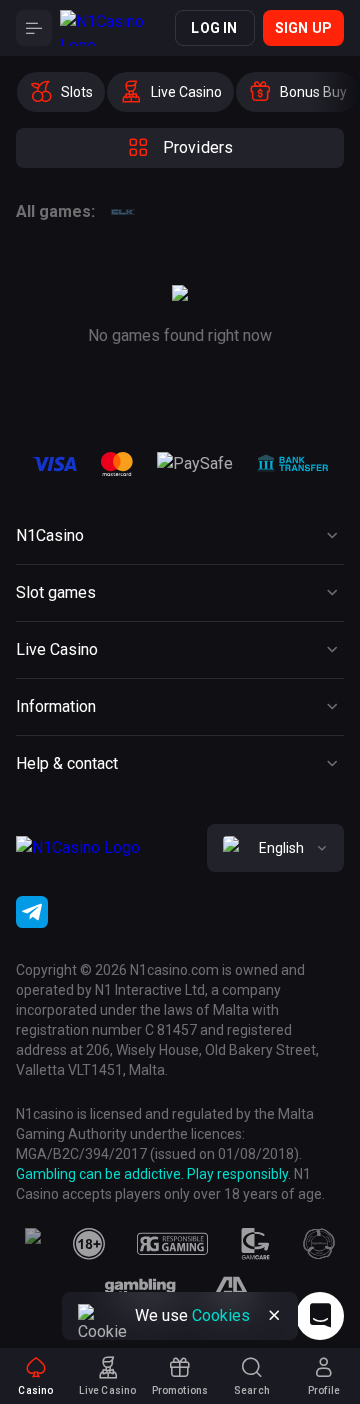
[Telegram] (32, 912)
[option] (61, 92)
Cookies (221, 1315)
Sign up (303, 28)
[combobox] (275, 848)
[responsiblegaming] (172, 1244)
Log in (214, 28)
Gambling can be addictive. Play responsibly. (153, 1174)
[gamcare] (256, 1244)
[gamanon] (319, 1244)
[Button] (34, 28)
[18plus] (89, 1244)
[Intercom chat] (320, 1316)
